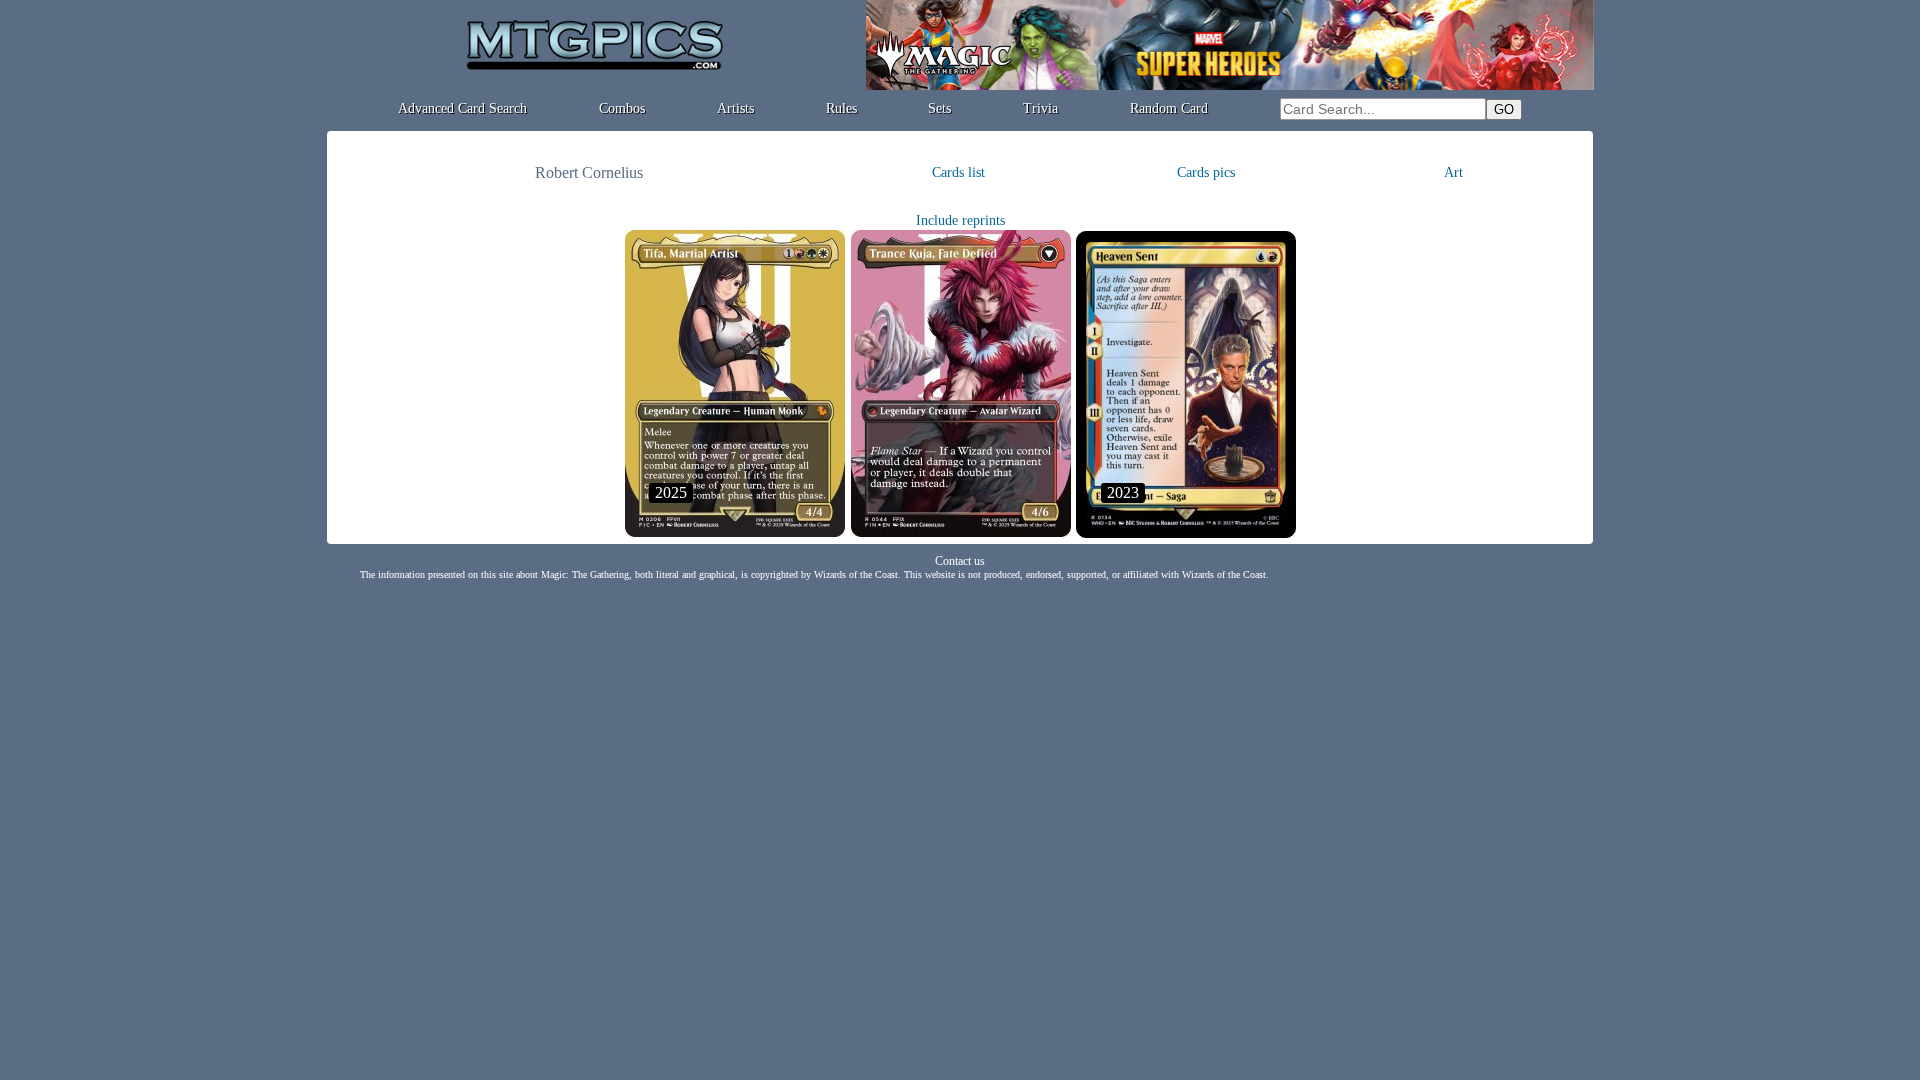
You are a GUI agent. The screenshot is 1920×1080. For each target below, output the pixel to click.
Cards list (958, 172)
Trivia (1040, 108)
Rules (841, 108)
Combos (622, 108)
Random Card (1169, 108)
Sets (939, 108)
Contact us (960, 561)
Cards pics (1206, 172)
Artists (735, 108)
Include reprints (960, 220)
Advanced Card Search (462, 108)
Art (1453, 172)
